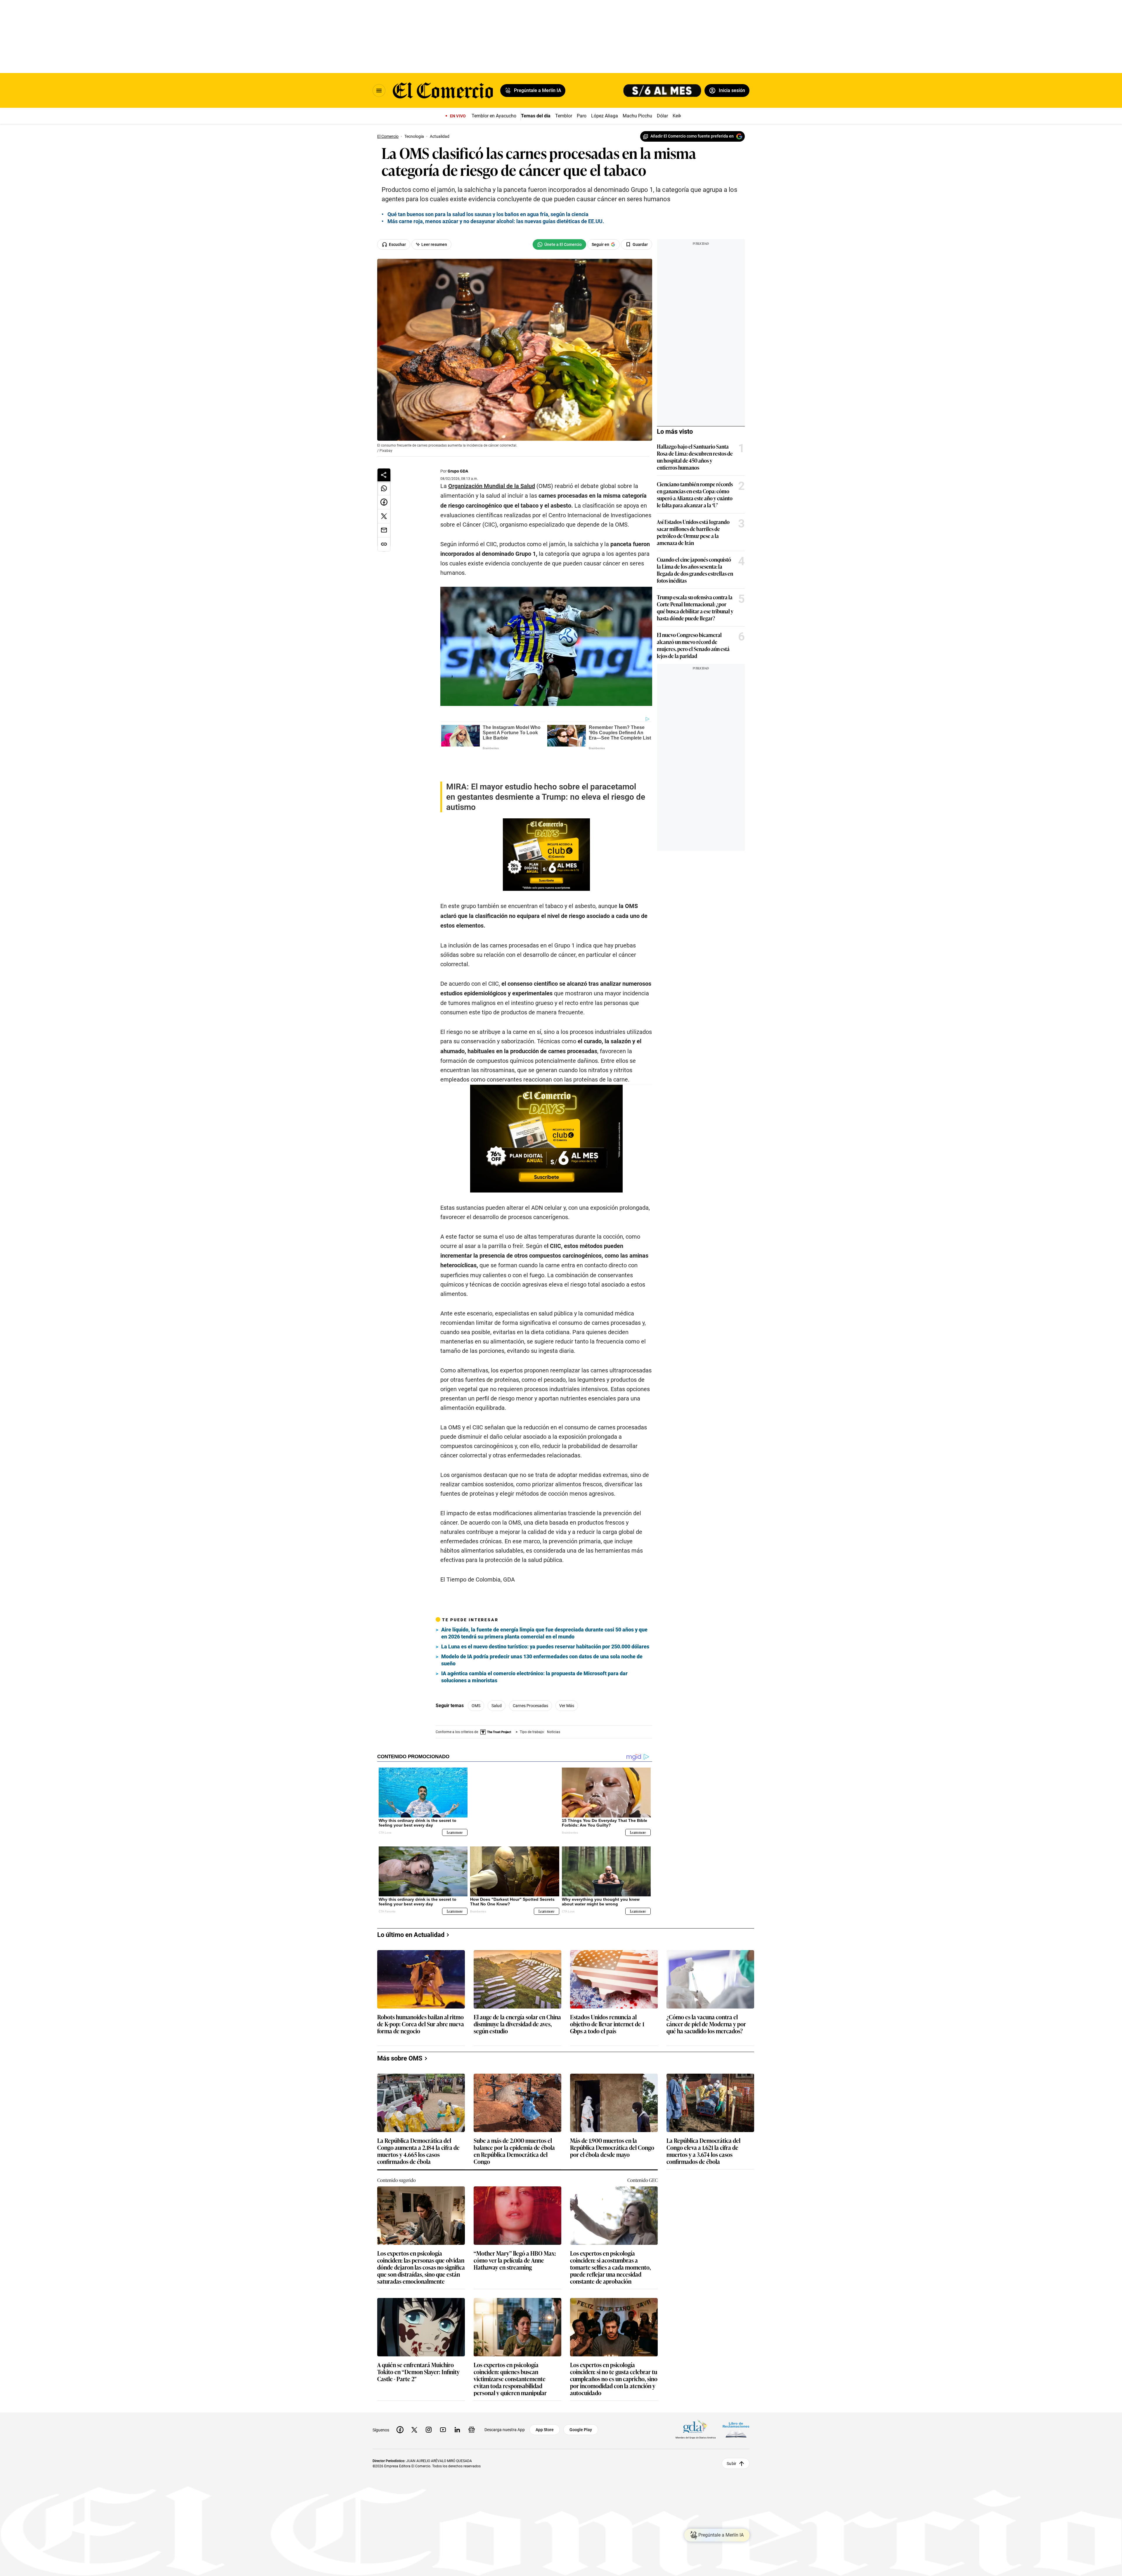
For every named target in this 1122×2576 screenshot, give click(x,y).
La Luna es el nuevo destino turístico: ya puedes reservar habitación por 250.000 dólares (545, 1625)
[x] (414, 2399)
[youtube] (443, 2399)
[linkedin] (457, 2399)
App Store (545, 2399)
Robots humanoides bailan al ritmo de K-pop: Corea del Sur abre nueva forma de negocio (421, 1994)
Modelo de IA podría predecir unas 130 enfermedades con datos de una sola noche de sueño (542, 1639)
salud (497, 1685)
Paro (582, 116)
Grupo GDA (458, 471)
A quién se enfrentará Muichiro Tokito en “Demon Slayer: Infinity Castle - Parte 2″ (418, 2342)
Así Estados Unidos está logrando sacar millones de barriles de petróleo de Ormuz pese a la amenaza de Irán (693, 532)
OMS (476, 1685)
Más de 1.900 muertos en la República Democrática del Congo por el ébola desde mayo (612, 2117)
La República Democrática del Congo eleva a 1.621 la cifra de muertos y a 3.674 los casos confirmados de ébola (703, 2120)
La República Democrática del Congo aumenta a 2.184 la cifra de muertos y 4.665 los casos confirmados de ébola (418, 2120)
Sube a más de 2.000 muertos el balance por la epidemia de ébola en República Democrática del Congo (514, 2120)
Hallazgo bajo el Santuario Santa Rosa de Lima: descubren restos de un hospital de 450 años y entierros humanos (695, 457)
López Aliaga (605, 116)
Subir (731, 2433)
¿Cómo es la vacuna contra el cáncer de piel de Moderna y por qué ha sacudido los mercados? (706, 1994)
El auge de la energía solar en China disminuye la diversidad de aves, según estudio (517, 1994)
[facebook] (400, 2399)
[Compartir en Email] (384, 530)
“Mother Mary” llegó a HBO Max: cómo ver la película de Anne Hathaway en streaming (515, 2230)
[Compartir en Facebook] (384, 502)
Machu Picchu (637, 116)
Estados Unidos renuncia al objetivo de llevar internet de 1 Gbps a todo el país (607, 1994)
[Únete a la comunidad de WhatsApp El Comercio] (559, 244)
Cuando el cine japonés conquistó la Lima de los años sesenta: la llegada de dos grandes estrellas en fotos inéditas (695, 570)
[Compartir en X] (384, 516)
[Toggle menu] (379, 91)
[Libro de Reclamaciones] (736, 2399)
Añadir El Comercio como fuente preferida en (692, 136)
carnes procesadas (530, 1685)
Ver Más (567, 1685)
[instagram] (429, 2399)
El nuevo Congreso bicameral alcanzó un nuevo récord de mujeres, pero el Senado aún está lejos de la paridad (693, 645)
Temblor (564, 116)
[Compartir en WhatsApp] (384, 488)
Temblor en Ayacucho (494, 116)
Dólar (662, 116)
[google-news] (472, 2399)
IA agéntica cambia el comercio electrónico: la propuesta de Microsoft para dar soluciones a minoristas (534, 1656)
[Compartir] (384, 475)
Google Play (581, 2399)
